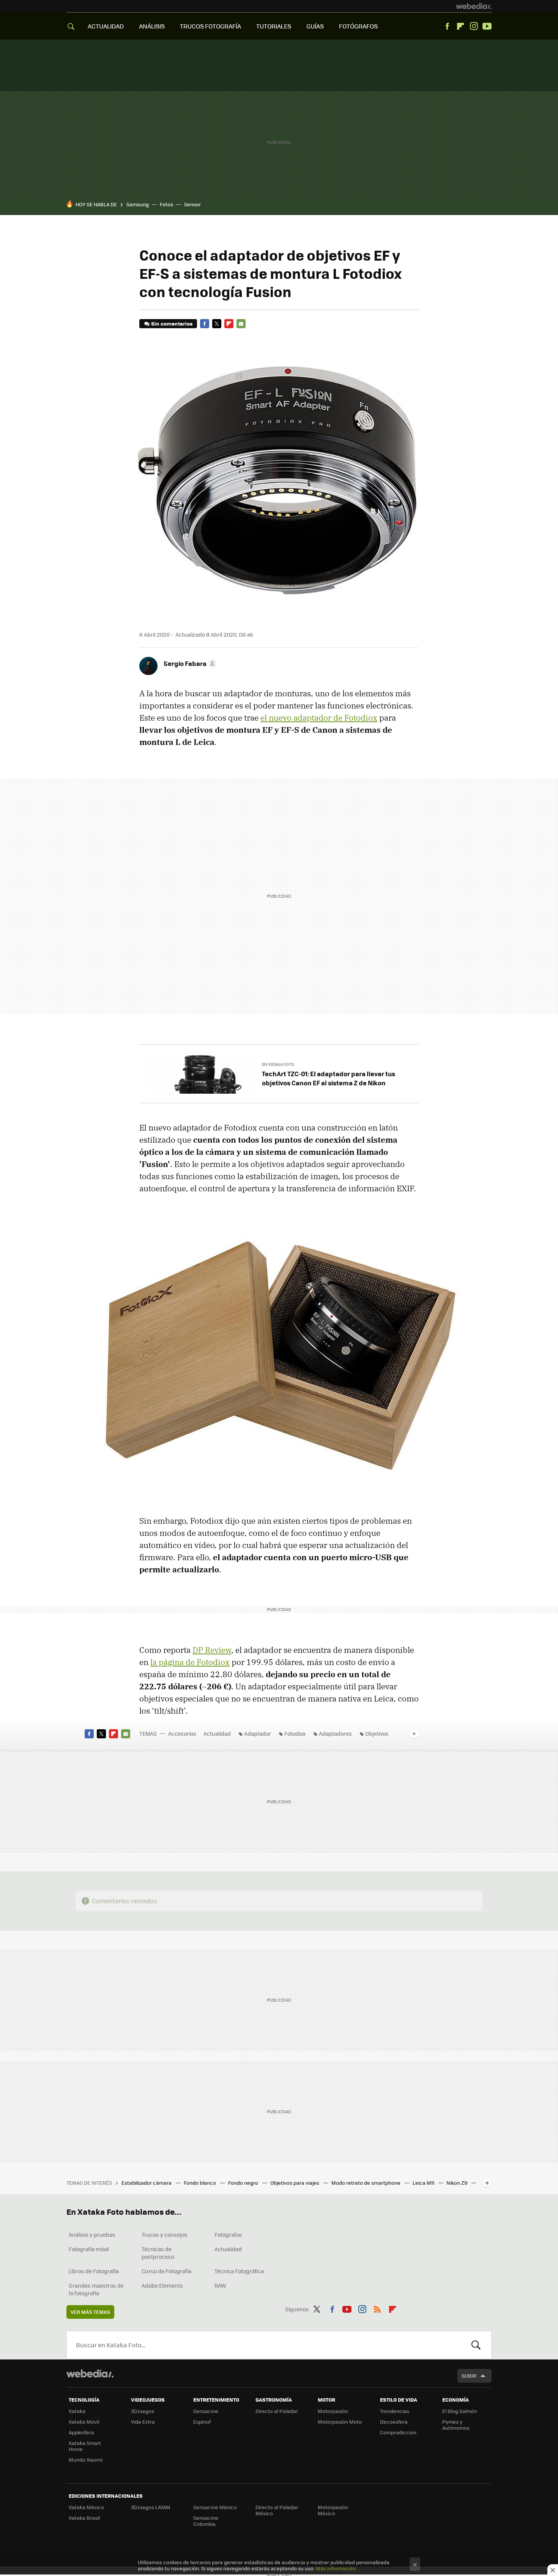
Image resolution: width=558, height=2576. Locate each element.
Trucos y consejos (165, 2234)
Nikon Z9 (457, 2183)
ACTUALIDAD (106, 26)
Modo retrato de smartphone (366, 2183)
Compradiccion (398, 2432)
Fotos (166, 204)
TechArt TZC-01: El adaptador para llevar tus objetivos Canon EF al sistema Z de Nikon (329, 1078)
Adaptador (258, 1733)
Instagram (474, 26)
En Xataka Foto (278, 1064)
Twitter (217, 324)
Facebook (447, 26)
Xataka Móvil (84, 2422)
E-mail (241, 324)
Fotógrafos (228, 2234)
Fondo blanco (200, 2183)
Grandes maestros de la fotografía (96, 2289)
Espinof (202, 2422)
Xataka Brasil (84, 2518)
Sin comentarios (172, 323)
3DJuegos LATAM (151, 2507)
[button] (189, 663)
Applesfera (81, 2432)
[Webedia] (474, 6)
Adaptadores (335, 1733)
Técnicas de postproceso (158, 2253)
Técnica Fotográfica (239, 2271)
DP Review (212, 1650)
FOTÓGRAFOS (358, 26)
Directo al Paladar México (277, 2510)
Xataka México (86, 2507)
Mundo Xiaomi (86, 2460)
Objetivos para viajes (295, 2183)
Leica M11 (424, 2183)
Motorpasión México (333, 2510)
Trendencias (395, 2411)
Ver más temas (90, 2312)
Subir (469, 2376)
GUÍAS (315, 26)
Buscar (476, 2345)
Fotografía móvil (89, 2249)
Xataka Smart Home (85, 2446)
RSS (377, 2308)
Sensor (192, 204)
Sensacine (206, 2411)
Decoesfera (394, 2422)
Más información (336, 2568)
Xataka (77, 2411)
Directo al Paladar (277, 2411)
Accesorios (182, 1733)
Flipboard (460, 26)
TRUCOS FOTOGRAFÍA (210, 26)
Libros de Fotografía (94, 2271)
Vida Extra (143, 2422)
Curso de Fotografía (166, 2271)
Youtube (487, 26)
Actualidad (217, 1733)
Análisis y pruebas (92, 2234)
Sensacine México (215, 2507)
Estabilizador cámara (147, 2183)
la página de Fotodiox (190, 1662)
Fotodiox (295, 1733)
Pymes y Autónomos (456, 2425)
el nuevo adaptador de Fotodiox (319, 718)
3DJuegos (143, 2411)
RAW (220, 2285)
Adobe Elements (162, 2285)
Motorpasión (333, 2411)
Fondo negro (244, 2183)
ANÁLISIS (152, 26)
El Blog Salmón (460, 2411)
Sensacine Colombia (206, 2521)
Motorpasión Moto (340, 2422)
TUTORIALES (274, 26)
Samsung (138, 204)
